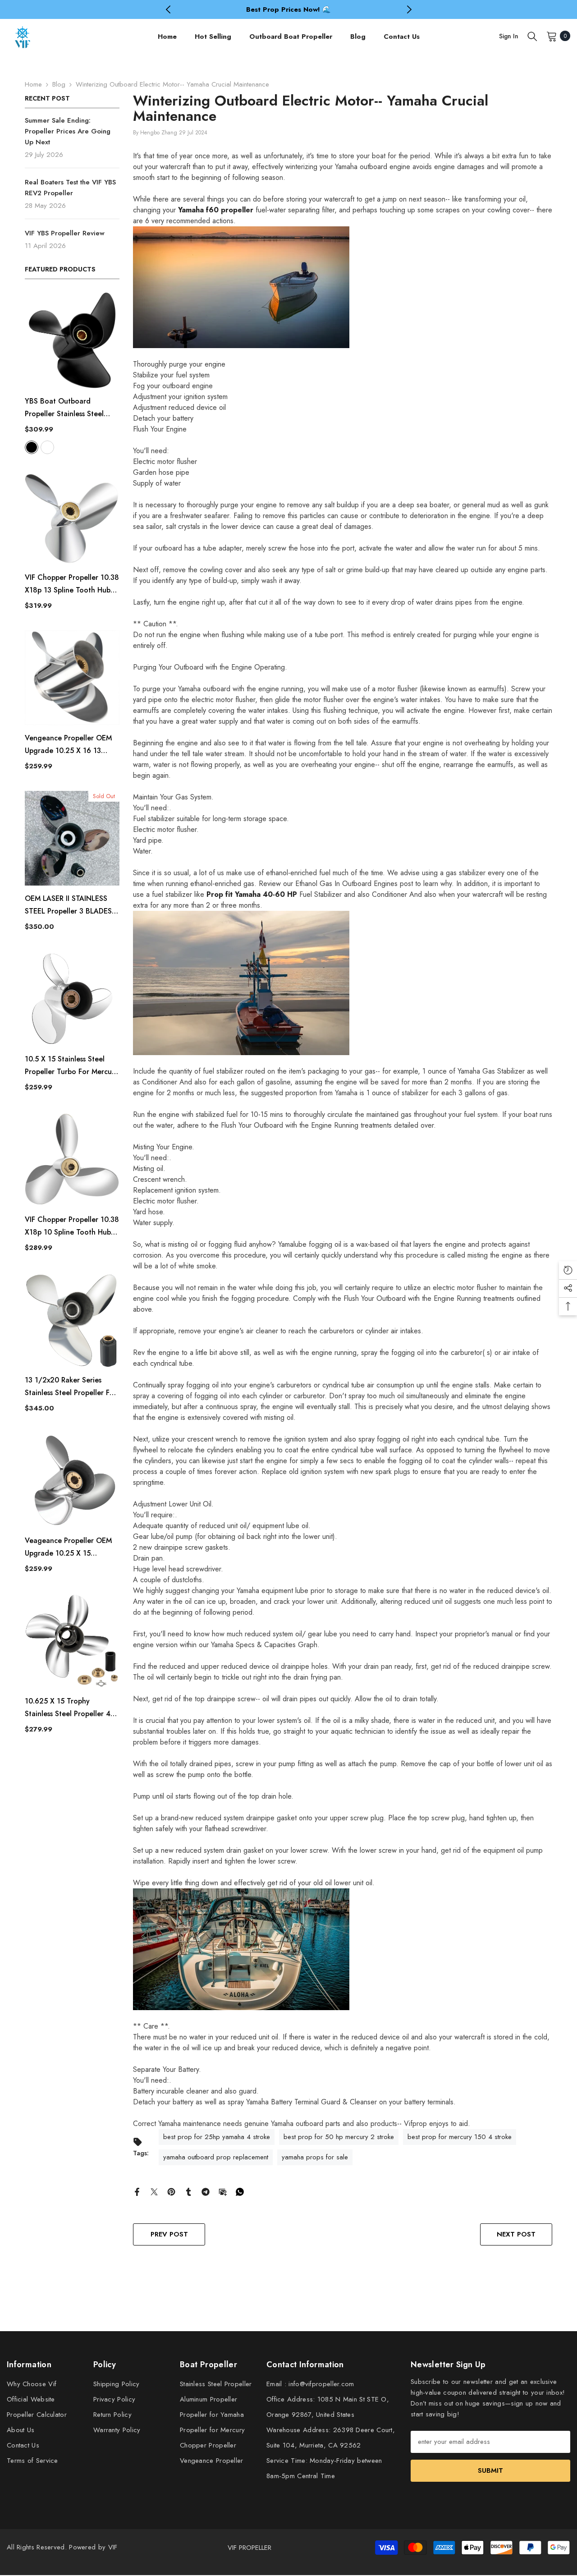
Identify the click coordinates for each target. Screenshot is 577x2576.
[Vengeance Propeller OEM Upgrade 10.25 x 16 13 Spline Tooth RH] (72, 678)
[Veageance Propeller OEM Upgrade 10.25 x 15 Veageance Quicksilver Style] (72, 1480)
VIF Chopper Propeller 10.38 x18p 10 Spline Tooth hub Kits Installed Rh (72, 1226)
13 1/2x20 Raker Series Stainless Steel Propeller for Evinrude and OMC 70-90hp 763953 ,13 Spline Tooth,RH (72, 1387)
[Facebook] (137, 2191)
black (32, 447)
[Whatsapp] (240, 2191)
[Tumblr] (188, 2191)
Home (33, 84)
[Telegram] (206, 2191)
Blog (59, 84)
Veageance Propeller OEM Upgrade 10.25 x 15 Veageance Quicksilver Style (72, 1547)
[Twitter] (154, 2191)
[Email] (223, 2191)
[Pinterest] (171, 2191)
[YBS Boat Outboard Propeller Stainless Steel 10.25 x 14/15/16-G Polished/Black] (72, 340)
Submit (490, 2470)
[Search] (532, 36)
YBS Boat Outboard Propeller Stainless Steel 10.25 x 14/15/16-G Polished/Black (64, 408)
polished (47, 447)
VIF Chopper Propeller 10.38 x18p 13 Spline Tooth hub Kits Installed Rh (72, 584)
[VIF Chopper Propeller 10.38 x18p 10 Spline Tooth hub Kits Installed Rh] (72, 1159)
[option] (289, 9)
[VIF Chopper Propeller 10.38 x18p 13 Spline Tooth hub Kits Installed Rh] (72, 517)
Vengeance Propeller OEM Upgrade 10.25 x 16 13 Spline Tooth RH (68, 745)
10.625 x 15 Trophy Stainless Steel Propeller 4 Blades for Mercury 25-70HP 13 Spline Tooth (72, 1708)
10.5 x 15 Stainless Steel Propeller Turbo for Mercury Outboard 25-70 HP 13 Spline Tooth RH (71, 1066)
